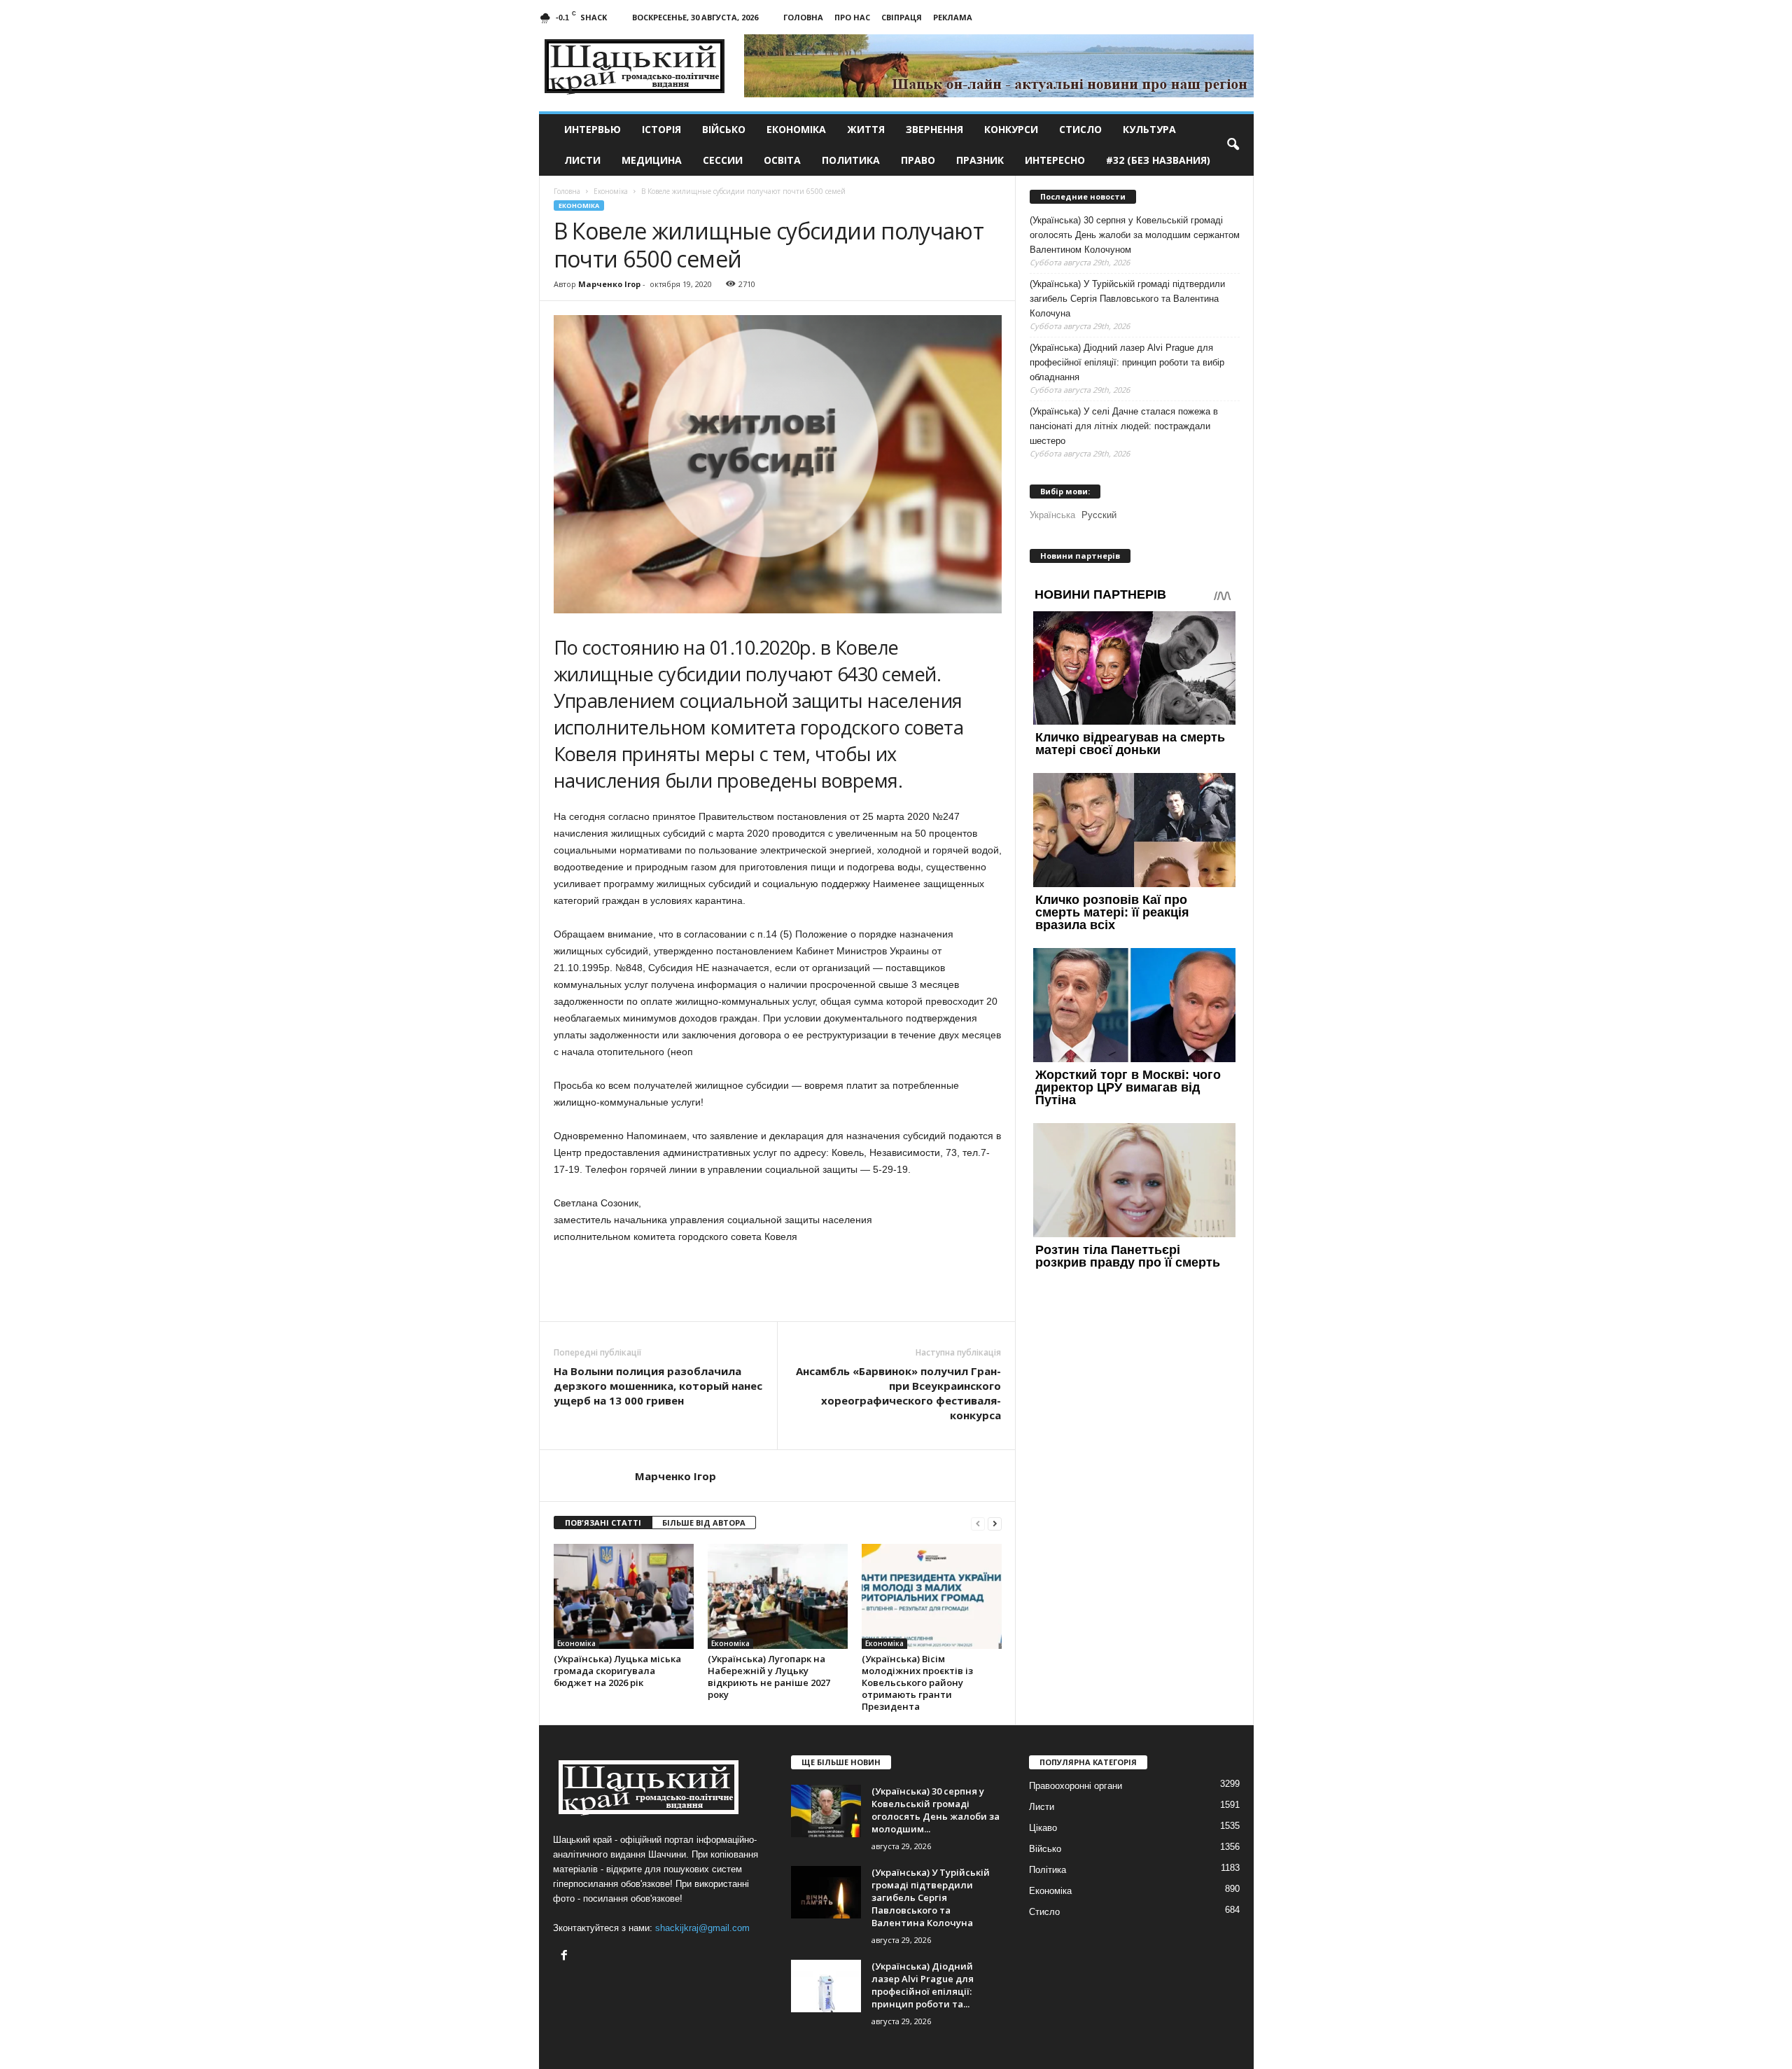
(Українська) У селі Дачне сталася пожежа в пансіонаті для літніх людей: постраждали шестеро (1124, 426)
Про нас (852, 17)
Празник (980, 160)
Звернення (934, 129)
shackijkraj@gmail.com (702, 1928)
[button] (1233, 145)
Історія (661, 129)
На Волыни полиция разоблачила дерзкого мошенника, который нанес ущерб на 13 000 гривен (658, 1386)
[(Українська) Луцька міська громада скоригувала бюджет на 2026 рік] (624, 1596)
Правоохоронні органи (1076, 1786)
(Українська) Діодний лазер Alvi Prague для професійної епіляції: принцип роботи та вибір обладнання (1127, 362)
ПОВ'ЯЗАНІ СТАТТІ (603, 1523)
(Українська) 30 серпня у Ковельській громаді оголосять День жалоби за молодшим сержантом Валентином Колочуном (1135, 235)
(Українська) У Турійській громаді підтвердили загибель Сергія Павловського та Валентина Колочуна (1127, 299)
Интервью (593, 129)
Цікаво (1043, 1828)
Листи (582, 160)
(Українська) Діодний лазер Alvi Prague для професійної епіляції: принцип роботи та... (923, 1985)
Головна (803, 17)
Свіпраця (902, 17)
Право (918, 160)
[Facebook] (566, 1957)
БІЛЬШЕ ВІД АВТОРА (704, 1523)
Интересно (1055, 160)
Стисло (1080, 129)
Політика (1048, 1870)
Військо (724, 129)
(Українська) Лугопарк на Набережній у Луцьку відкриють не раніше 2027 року (769, 1677)
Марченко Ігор (609, 284)
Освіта (782, 160)
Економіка (796, 129)
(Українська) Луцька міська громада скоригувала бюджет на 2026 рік (617, 1671)
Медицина (652, 160)
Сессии (723, 160)
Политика (851, 160)
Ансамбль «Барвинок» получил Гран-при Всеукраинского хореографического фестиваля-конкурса (898, 1393)
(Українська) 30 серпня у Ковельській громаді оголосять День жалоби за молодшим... (936, 1810)
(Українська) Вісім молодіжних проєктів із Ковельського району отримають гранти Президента (917, 1683)
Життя (866, 129)
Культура (1149, 129)
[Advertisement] (778, 1283)
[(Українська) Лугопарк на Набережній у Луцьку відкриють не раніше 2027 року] (778, 1596)
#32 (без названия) (1158, 160)
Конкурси (1011, 129)
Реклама (953, 17)
